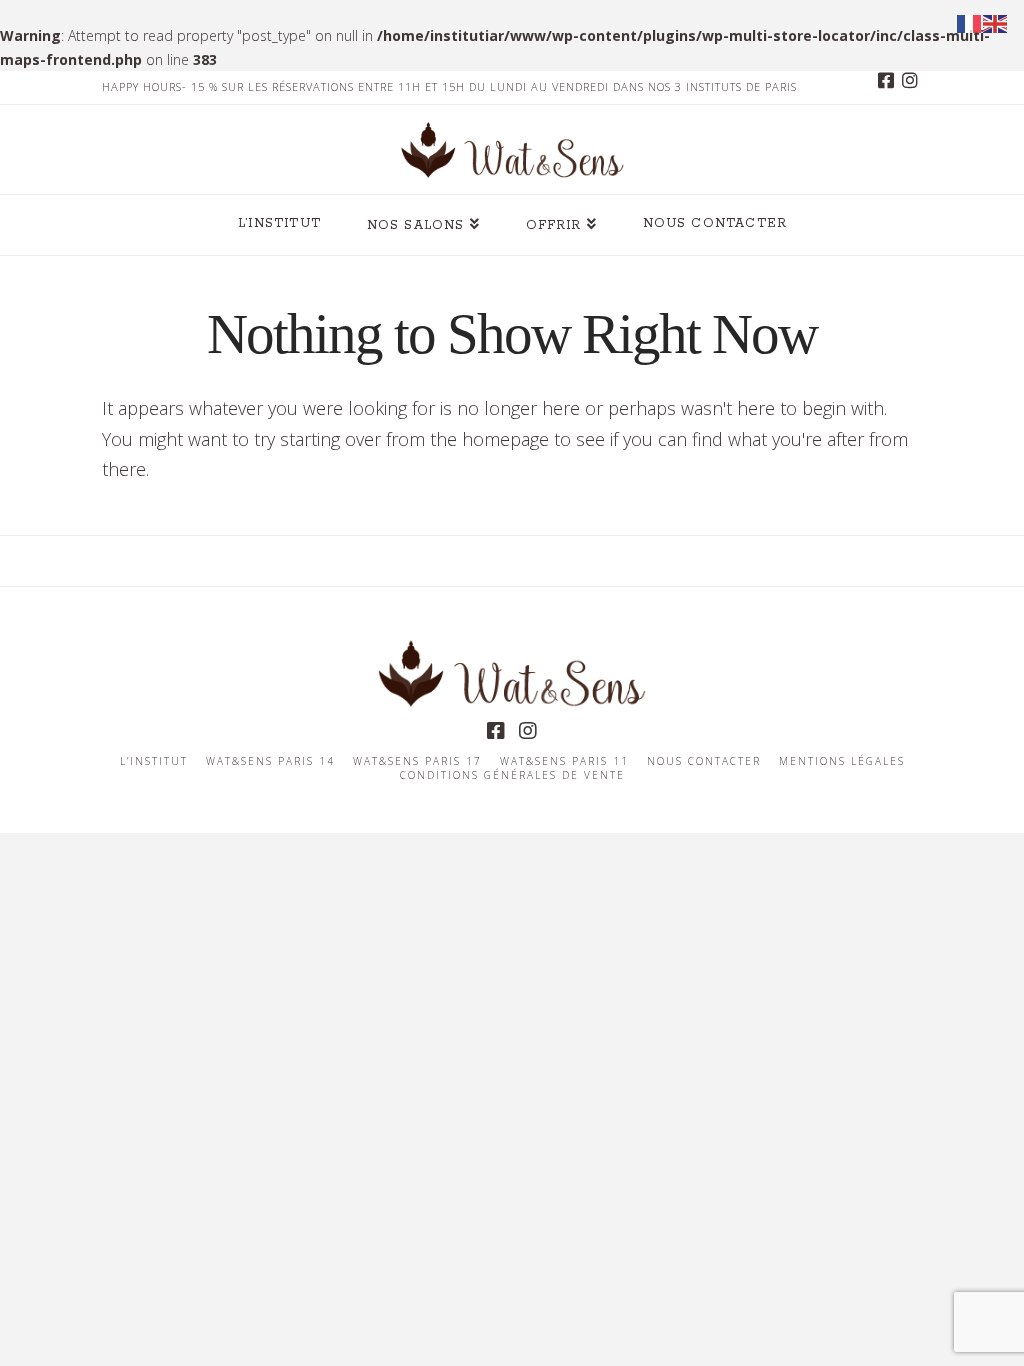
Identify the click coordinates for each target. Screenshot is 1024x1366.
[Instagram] (910, 87)
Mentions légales (842, 761)
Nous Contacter (704, 761)
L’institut (154, 761)
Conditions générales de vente (512, 775)
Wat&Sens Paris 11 (564, 761)
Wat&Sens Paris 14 (270, 761)
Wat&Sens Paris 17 (417, 761)
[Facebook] (886, 87)
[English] (996, 22)
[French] (970, 22)
